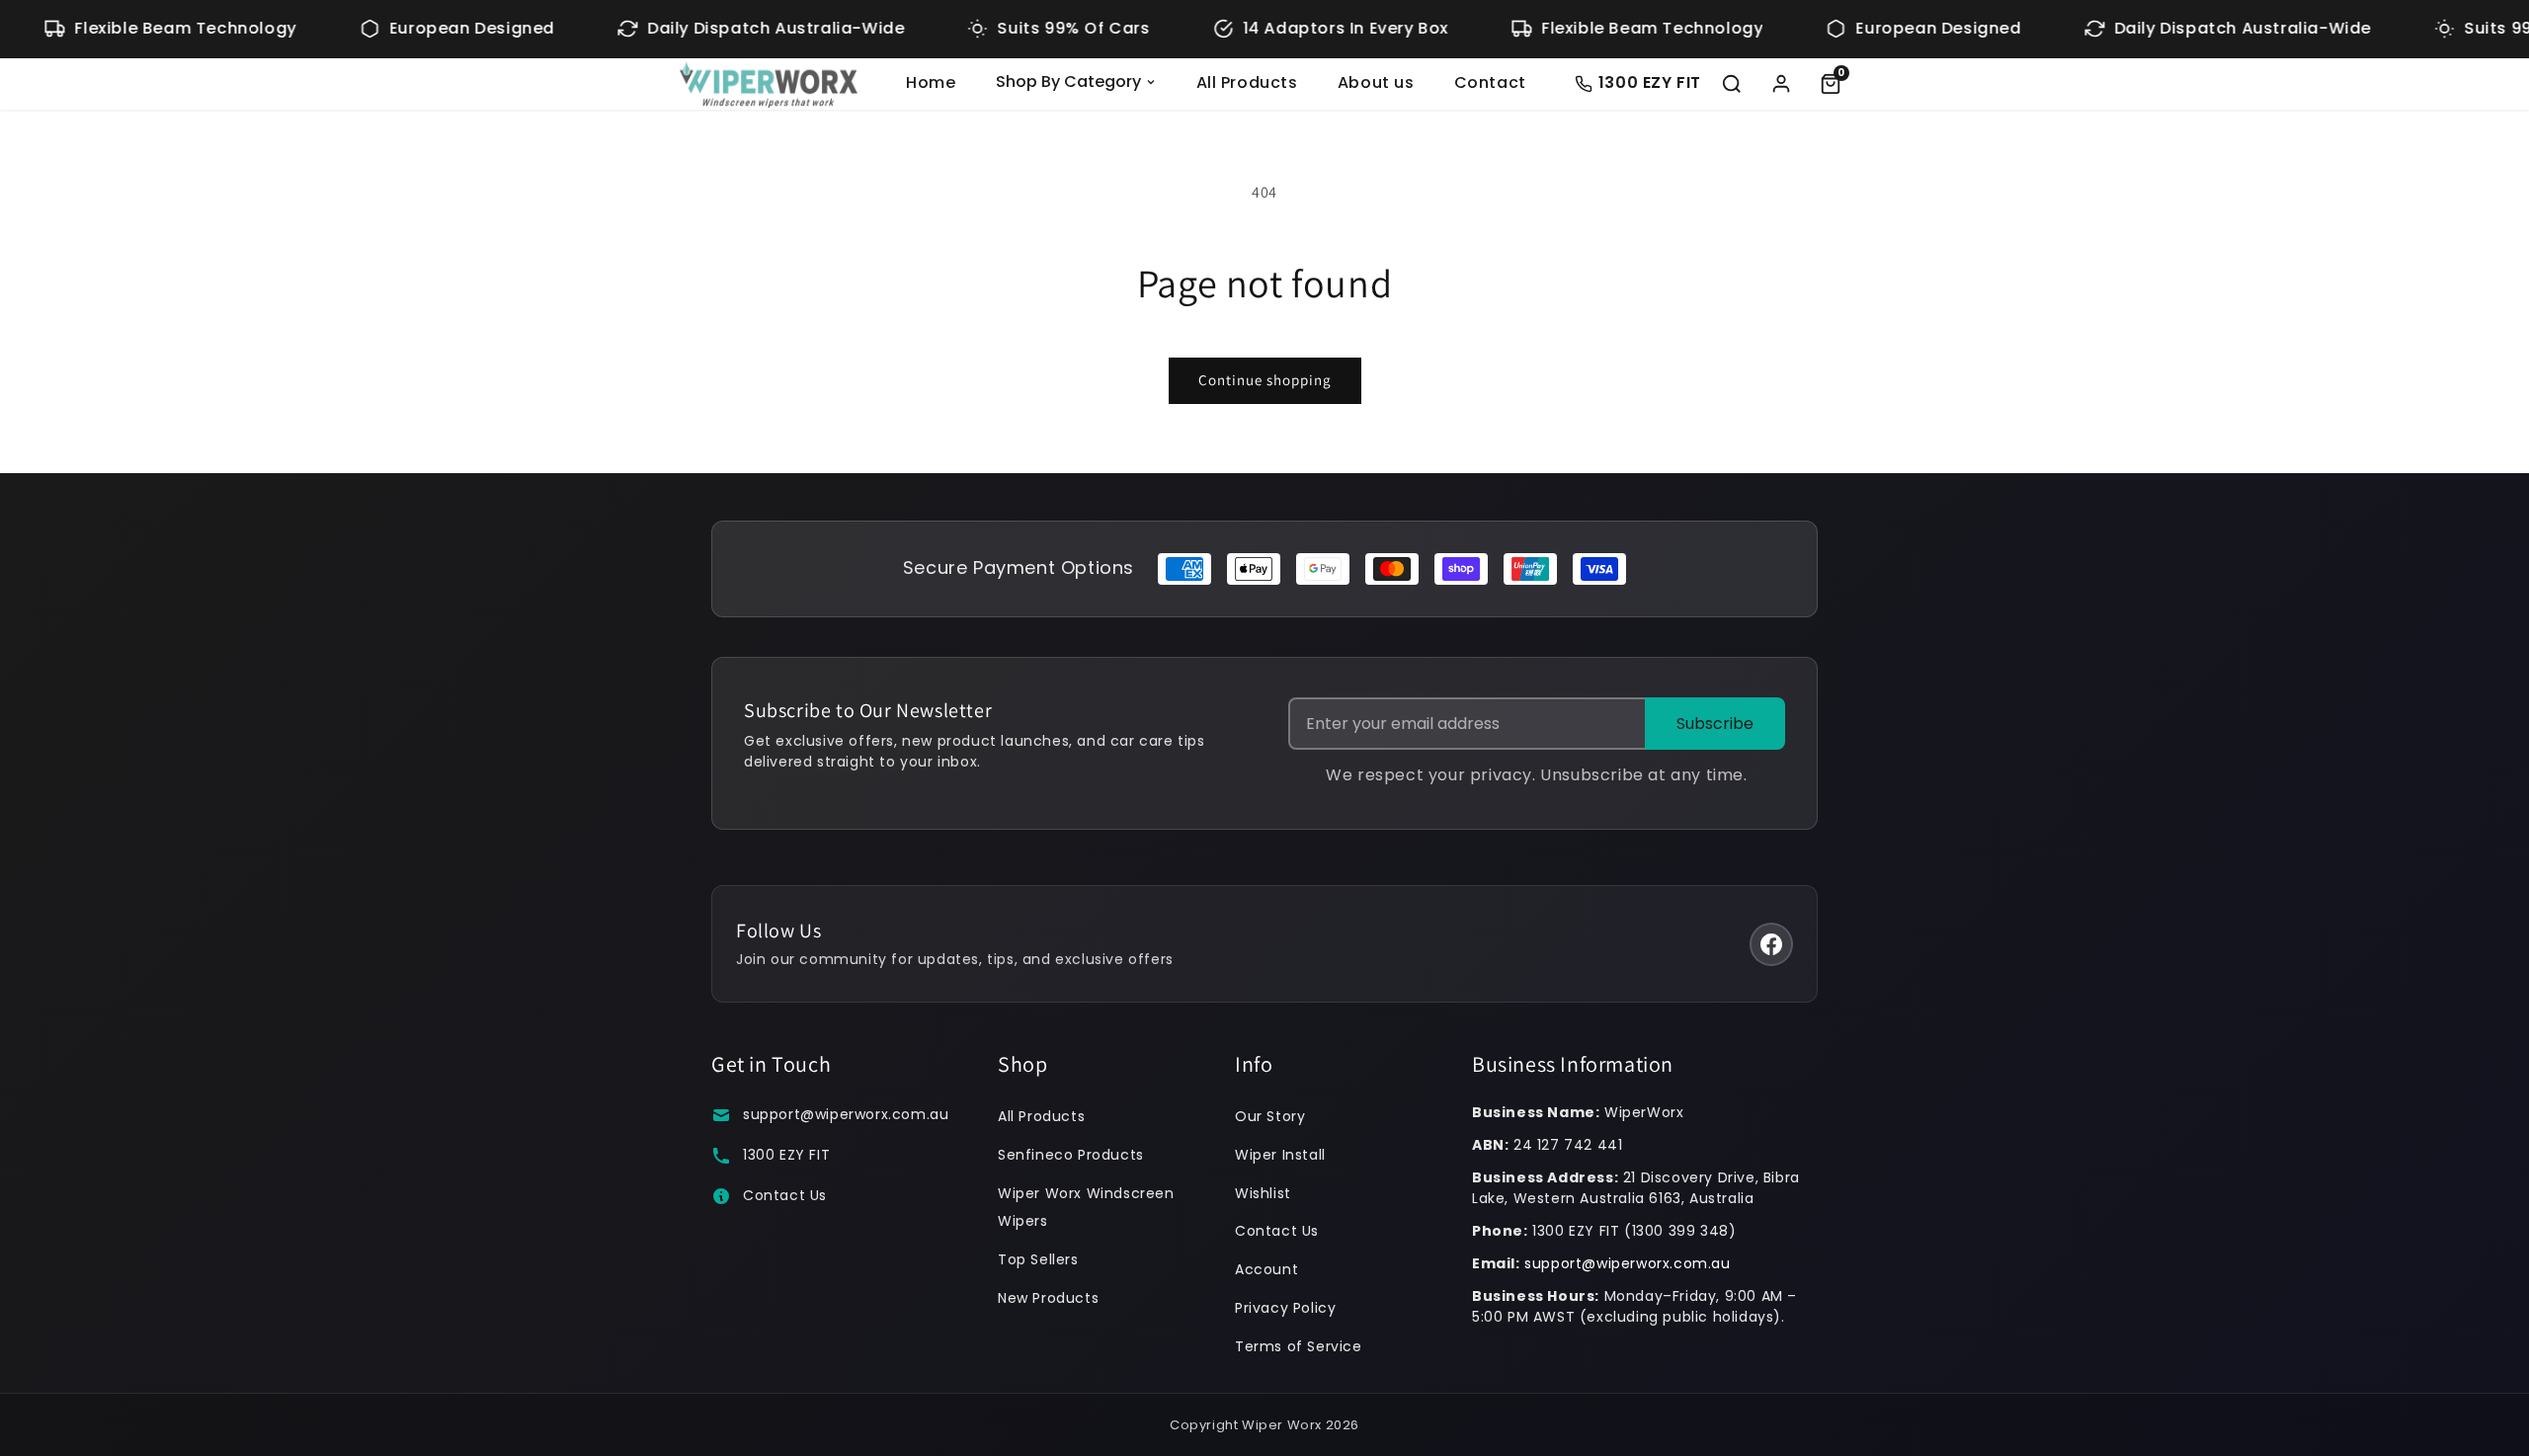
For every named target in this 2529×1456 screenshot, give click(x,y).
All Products (1247, 82)
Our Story (1270, 1116)
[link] (1831, 84)
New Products (1048, 1298)
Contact (1490, 82)
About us (1376, 82)
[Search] (1732, 84)
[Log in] (1781, 84)
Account (1266, 1269)
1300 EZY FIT (786, 1155)
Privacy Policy (1285, 1308)
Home (931, 82)
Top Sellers (1038, 1259)
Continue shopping (1265, 380)
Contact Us (785, 1195)
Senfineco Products (1071, 1155)
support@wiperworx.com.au (846, 1114)
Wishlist (1263, 1193)
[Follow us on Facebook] (1771, 944)
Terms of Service (1299, 1346)
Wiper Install (1280, 1155)
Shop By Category (1068, 81)
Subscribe (1715, 724)
